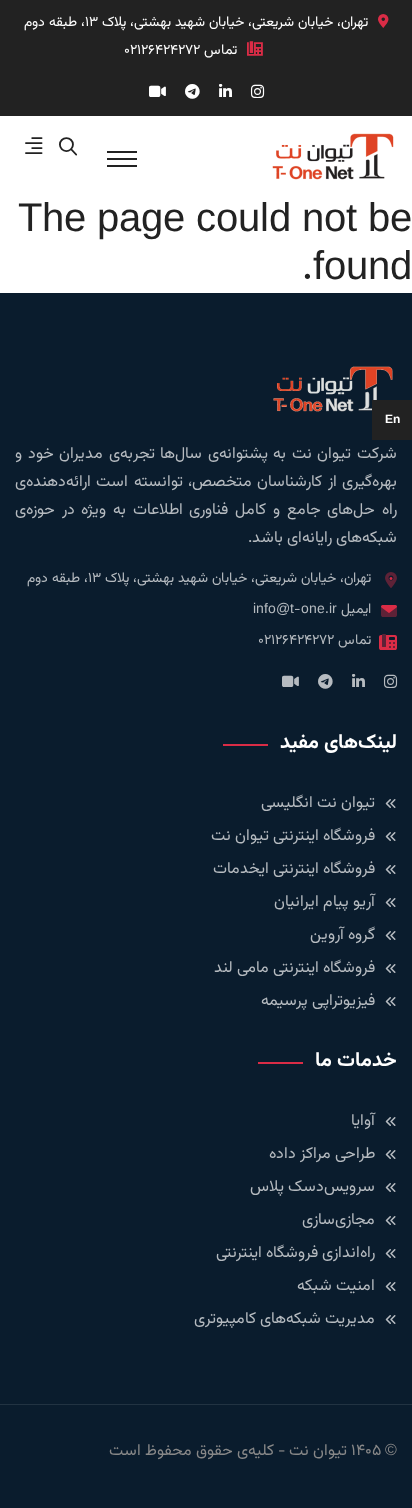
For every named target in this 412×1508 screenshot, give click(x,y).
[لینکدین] (225, 94)
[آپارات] (157, 94)
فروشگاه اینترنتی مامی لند (294, 968)
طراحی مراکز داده (322, 1154)
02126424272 (162, 51)
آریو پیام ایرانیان (324, 902)
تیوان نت (318, 1451)
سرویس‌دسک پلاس (312, 1187)
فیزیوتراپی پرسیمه (318, 1001)
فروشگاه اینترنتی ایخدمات (294, 869)
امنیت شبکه (336, 1286)
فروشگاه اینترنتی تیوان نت (293, 836)
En (392, 420)
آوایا (363, 1121)
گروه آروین (342, 935)
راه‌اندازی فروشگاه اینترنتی (295, 1253)
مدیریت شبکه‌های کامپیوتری (284, 1319)
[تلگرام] (192, 94)
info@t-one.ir (295, 610)
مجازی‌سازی (338, 1220)
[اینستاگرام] (257, 94)
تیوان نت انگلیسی (318, 803)
